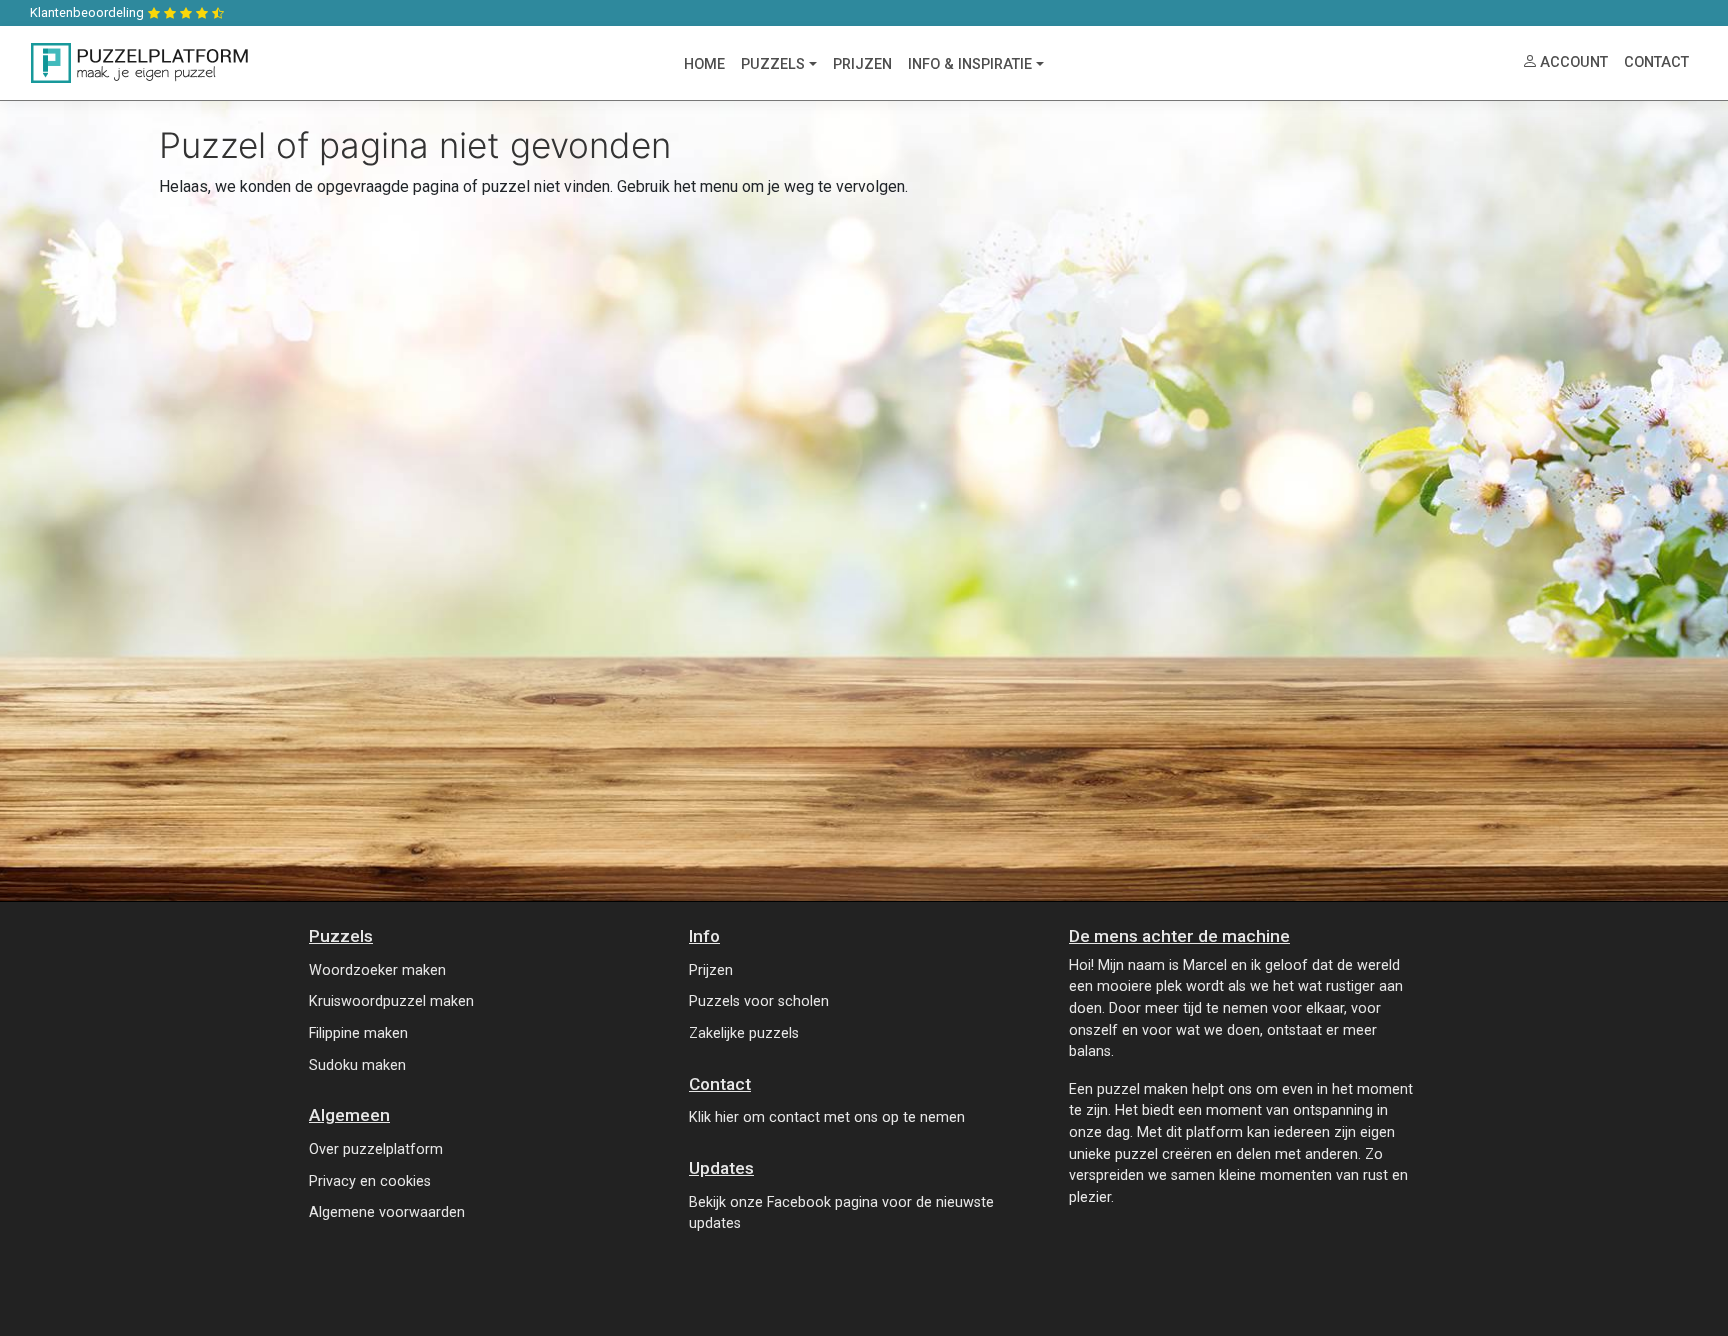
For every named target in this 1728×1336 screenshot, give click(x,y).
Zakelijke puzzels (744, 1033)
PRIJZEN (862, 64)
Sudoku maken (357, 1065)
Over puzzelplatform (376, 1149)
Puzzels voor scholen (759, 1001)
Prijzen (711, 970)
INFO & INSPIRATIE (970, 64)
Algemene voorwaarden (387, 1212)
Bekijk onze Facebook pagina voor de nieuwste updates (841, 1213)
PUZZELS (773, 64)
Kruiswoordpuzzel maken (391, 1001)
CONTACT (1656, 62)
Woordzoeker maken (377, 970)
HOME (704, 64)
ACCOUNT (1574, 62)
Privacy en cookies (370, 1181)
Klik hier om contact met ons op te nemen (827, 1117)
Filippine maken (358, 1033)
